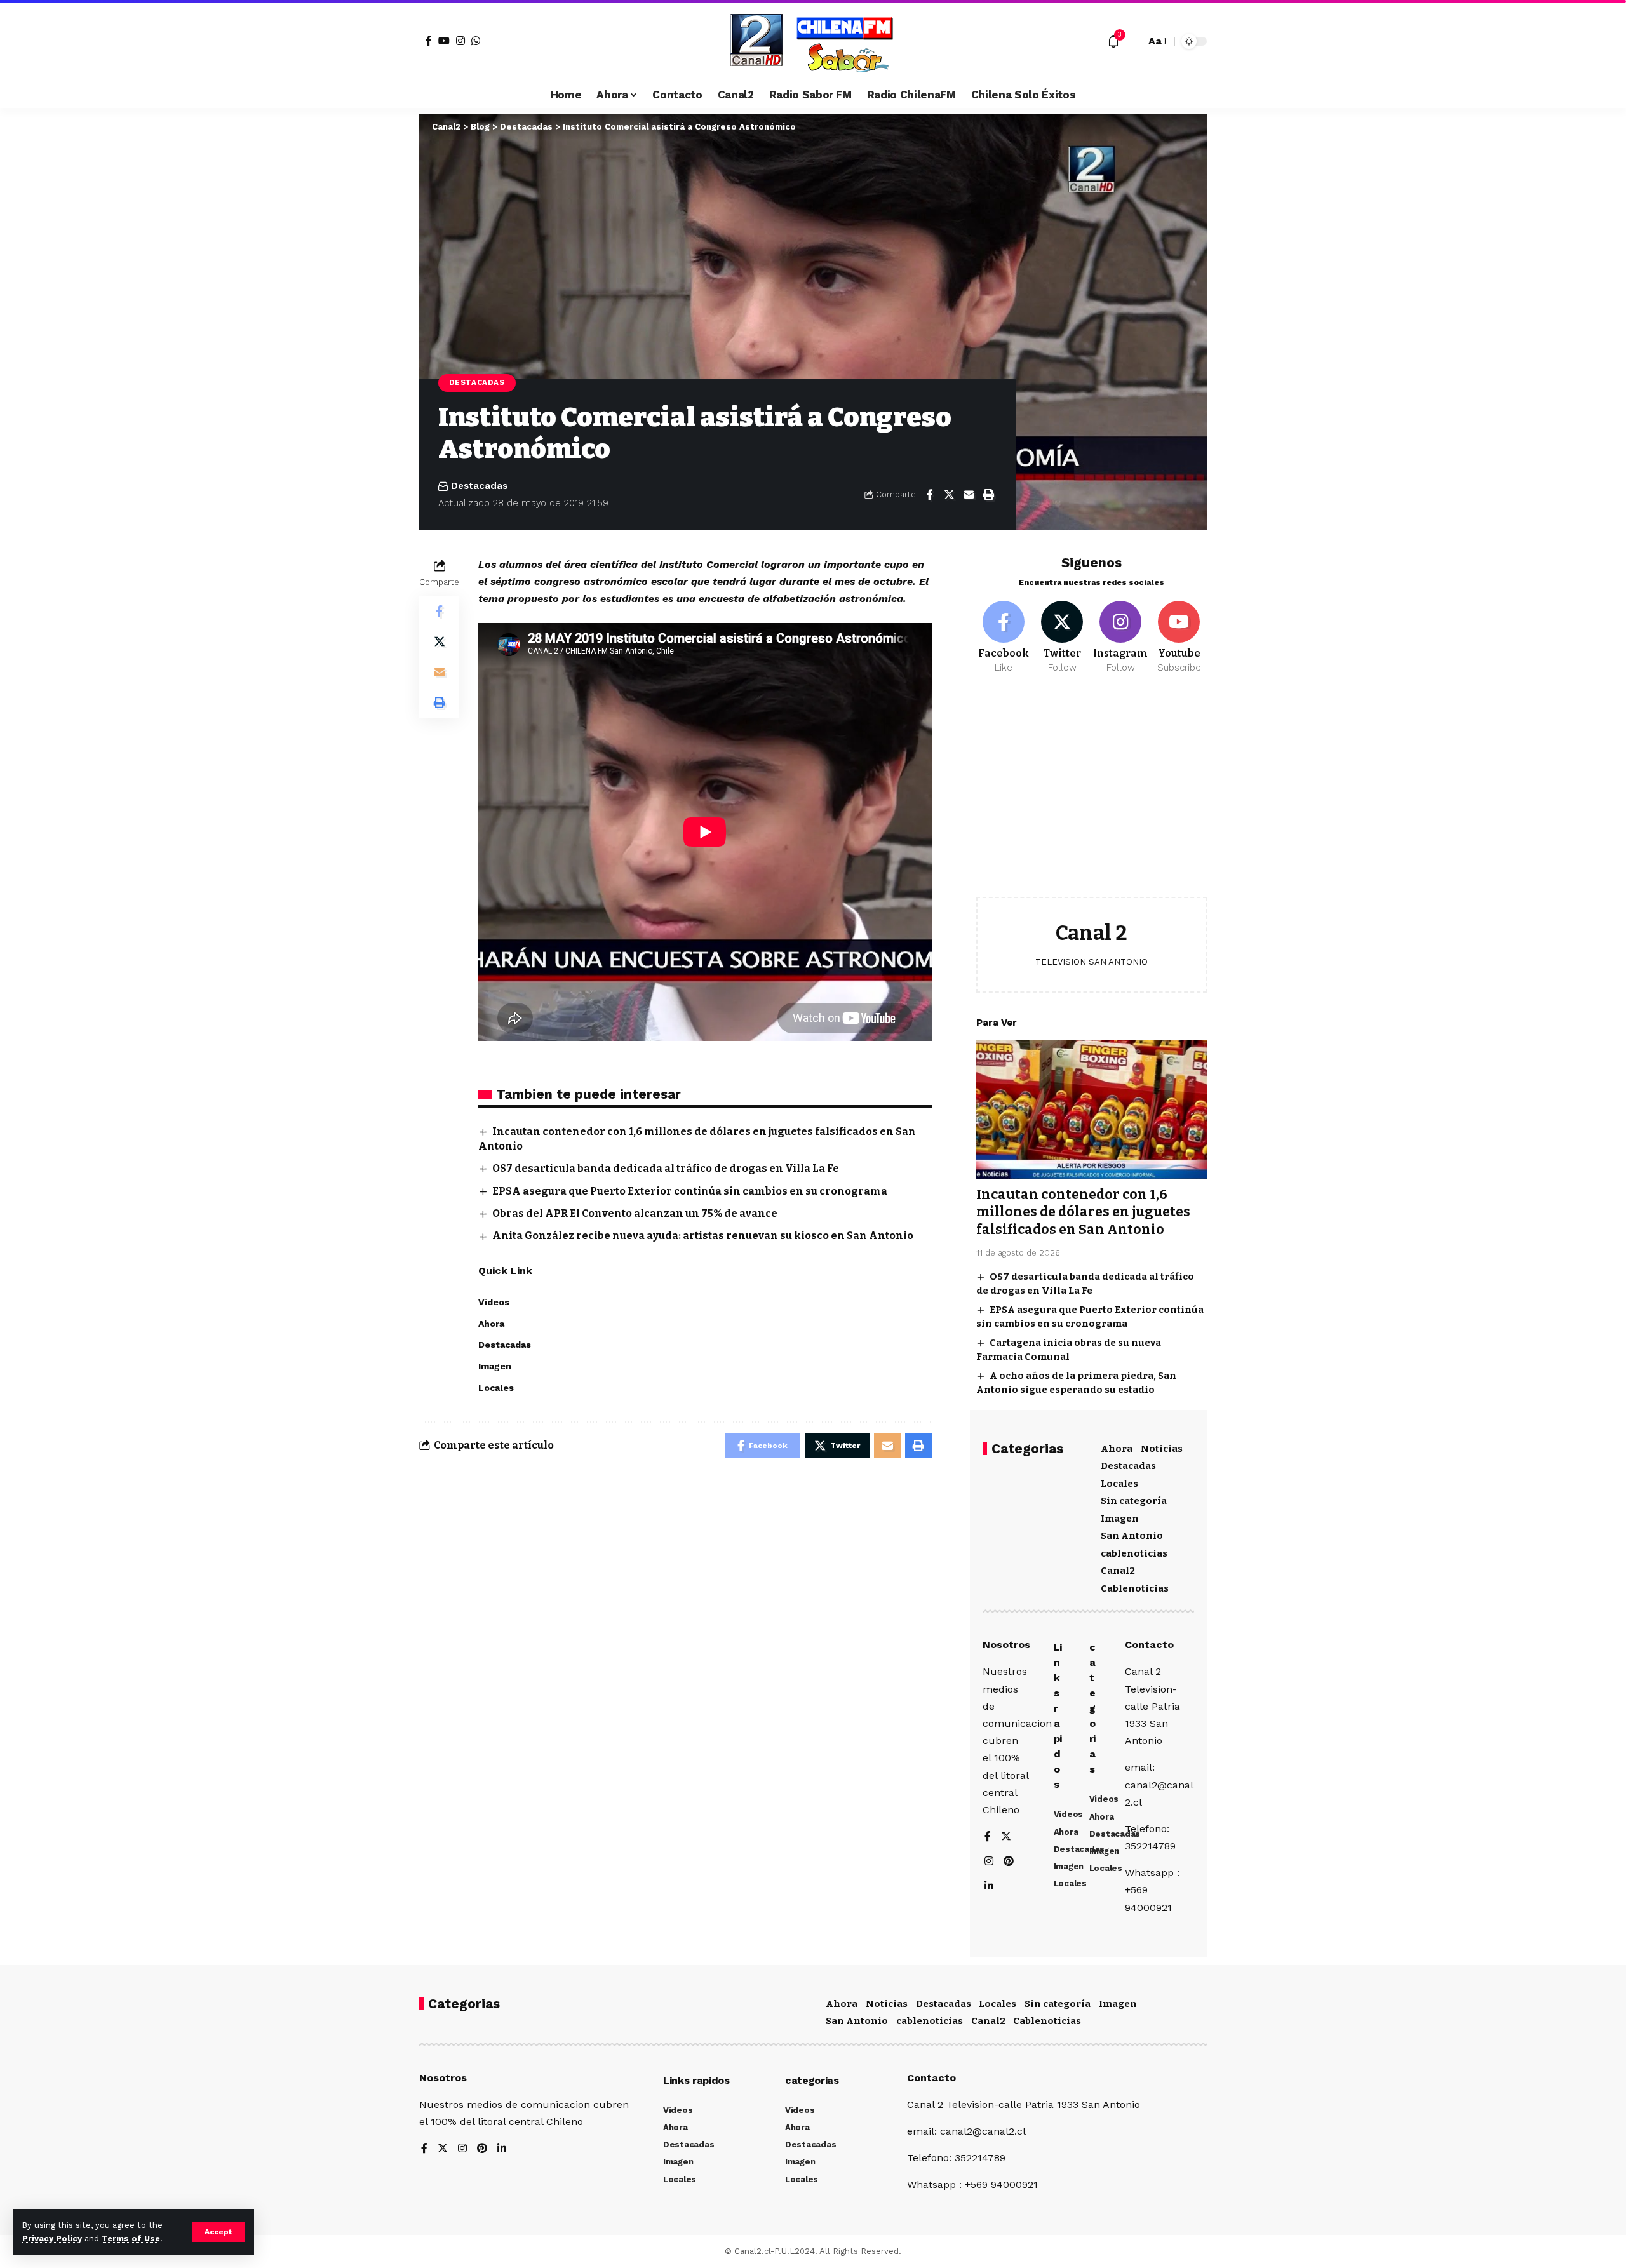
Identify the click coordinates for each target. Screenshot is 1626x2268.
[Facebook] (429, 41)
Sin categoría (1134, 1501)
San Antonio (1132, 1536)
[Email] (969, 495)
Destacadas (477, 382)
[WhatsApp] (476, 41)
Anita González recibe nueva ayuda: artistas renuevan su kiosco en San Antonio (703, 1236)
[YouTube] (444, 41)
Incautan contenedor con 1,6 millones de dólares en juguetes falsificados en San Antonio (1083, 1212)
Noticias (1162, 1449)
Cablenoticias (1135, 1588)
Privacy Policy (52, 2238)
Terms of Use (131, 2238)
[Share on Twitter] (949, 495)
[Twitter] (1062, 638)
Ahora (1117, 1449)
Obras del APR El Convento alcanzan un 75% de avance (635, 1213)
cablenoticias (1134, 1553)
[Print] (988, 495)
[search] (1132, 41)
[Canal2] (813, 41)
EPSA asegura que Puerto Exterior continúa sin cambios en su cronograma (690, 1191)
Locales (1119, 1484)
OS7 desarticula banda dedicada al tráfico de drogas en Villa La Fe (666, 1168)
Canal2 (1118, 1571)
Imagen (1120, 1519)
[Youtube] (1179, 638)
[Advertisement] (1092, 795)
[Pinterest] (1009, 1862)
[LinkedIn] (989, 1887)
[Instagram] (460, 41)
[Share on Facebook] (929, 495)
